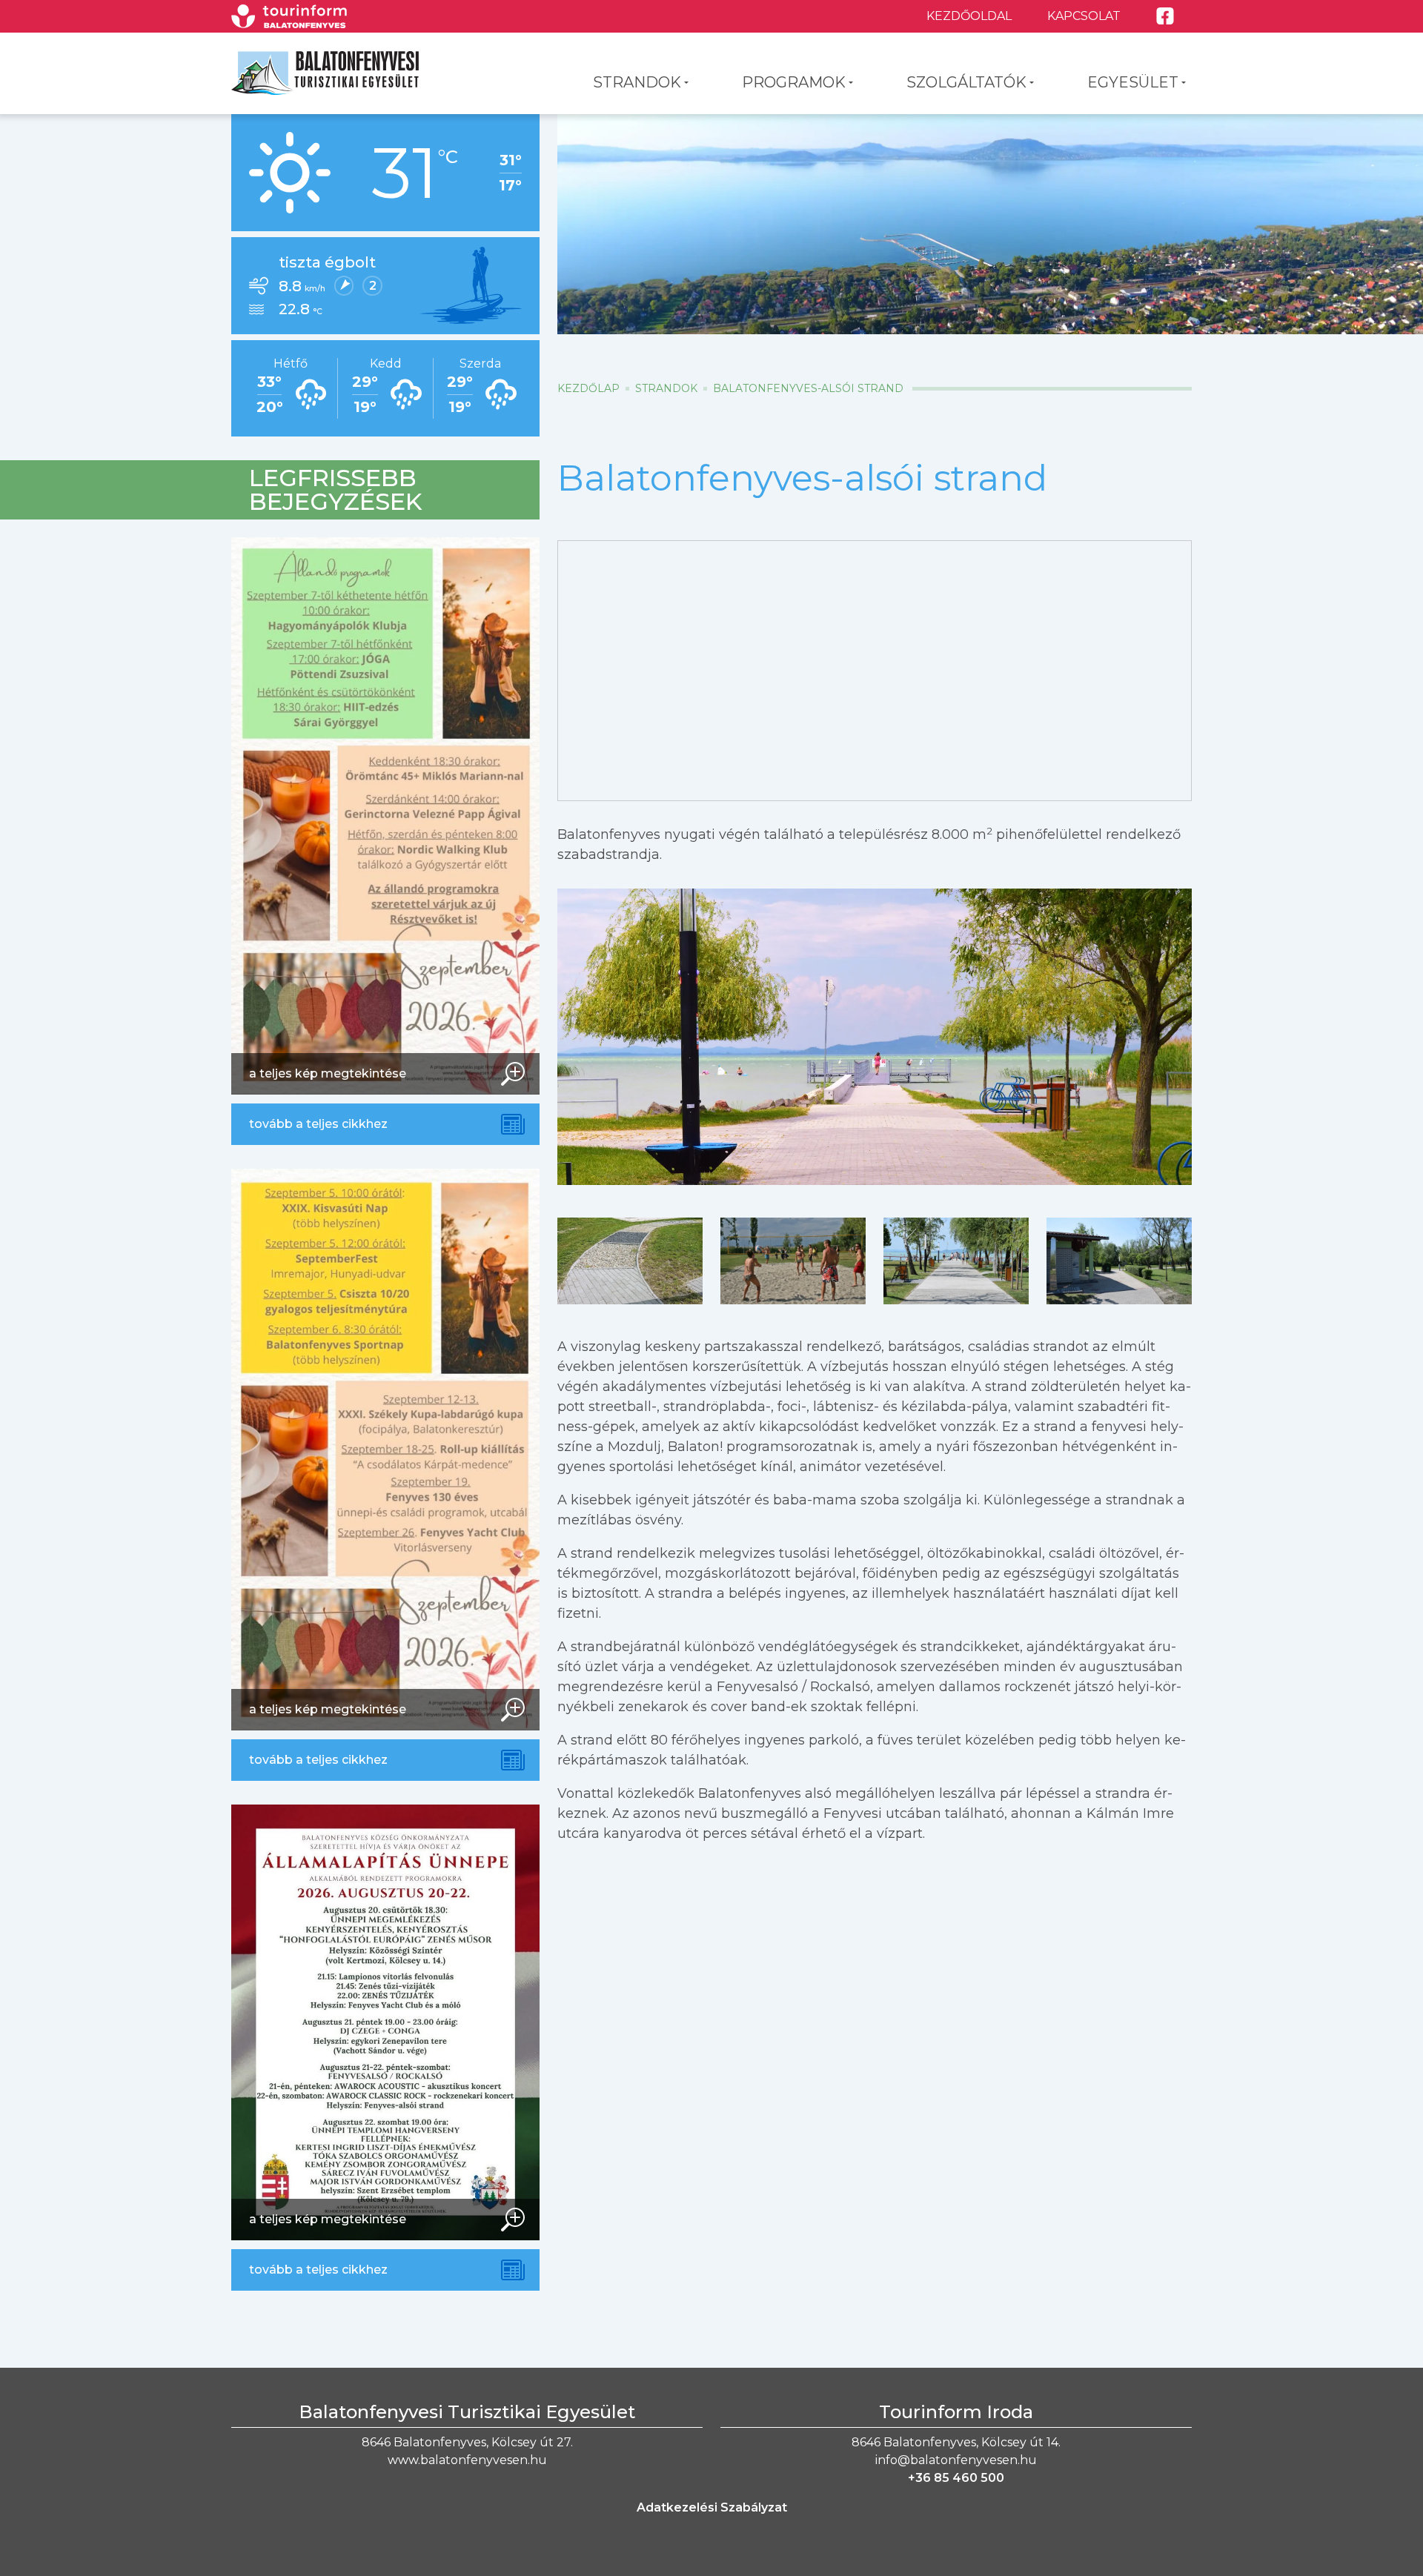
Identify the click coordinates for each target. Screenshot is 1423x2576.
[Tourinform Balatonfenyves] (289, 16)
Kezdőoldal (969, 16)
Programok (794, 82)
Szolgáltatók (966, 82)
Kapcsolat (1084, 16)
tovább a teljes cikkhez (318, 1124)
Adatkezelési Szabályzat (712, 2507)
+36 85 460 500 (956, 2478)
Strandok (637, 82)
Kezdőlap (588, 388)
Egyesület (1133, 82)
